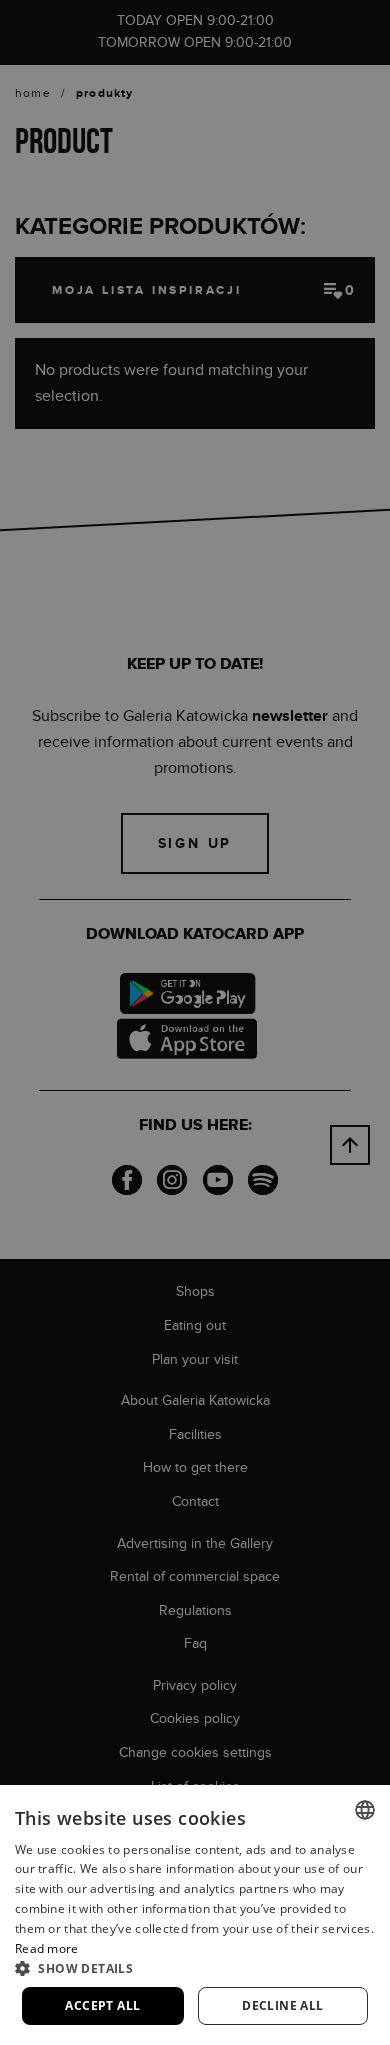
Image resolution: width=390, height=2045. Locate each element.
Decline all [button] (282, 2005)
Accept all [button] (102, 2005)
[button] (195, 1968)
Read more (47, 1948)
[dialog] (195, 1022)
